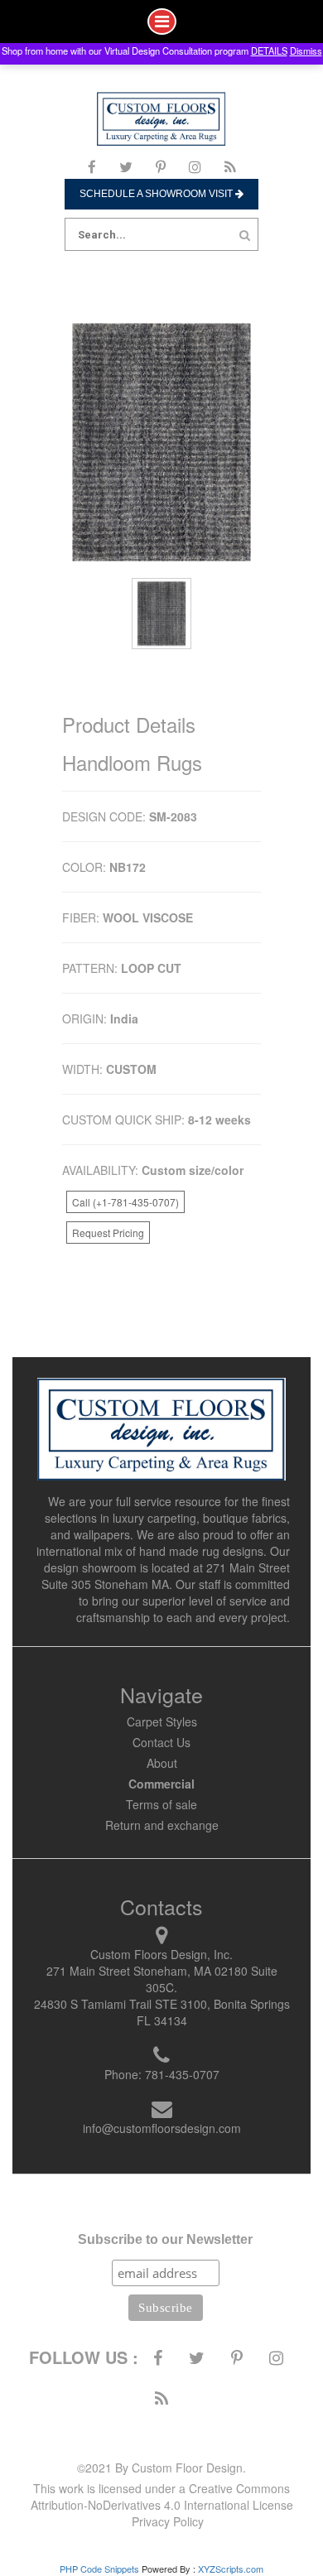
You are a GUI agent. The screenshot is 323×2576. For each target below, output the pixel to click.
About (162, 1763)
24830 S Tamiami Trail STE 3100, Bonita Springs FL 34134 (162, 2012)
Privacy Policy (168, 2521)
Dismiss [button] (306, 51)
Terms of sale (161, 1804)
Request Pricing (108, 1233)
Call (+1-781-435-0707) (125, 1202)
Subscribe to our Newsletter (165, 2239)
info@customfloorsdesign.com (162, 2128)
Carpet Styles (162, 1721)
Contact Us (161, 1742)
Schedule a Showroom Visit (157, 194)
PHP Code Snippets (99, 2569)
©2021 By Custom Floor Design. (161, 2468)
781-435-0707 (182, 2074)
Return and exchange (162, 1825)
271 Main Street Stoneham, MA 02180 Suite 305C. (162, 1979)
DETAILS (269, 51)
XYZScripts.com (231, 2569)
